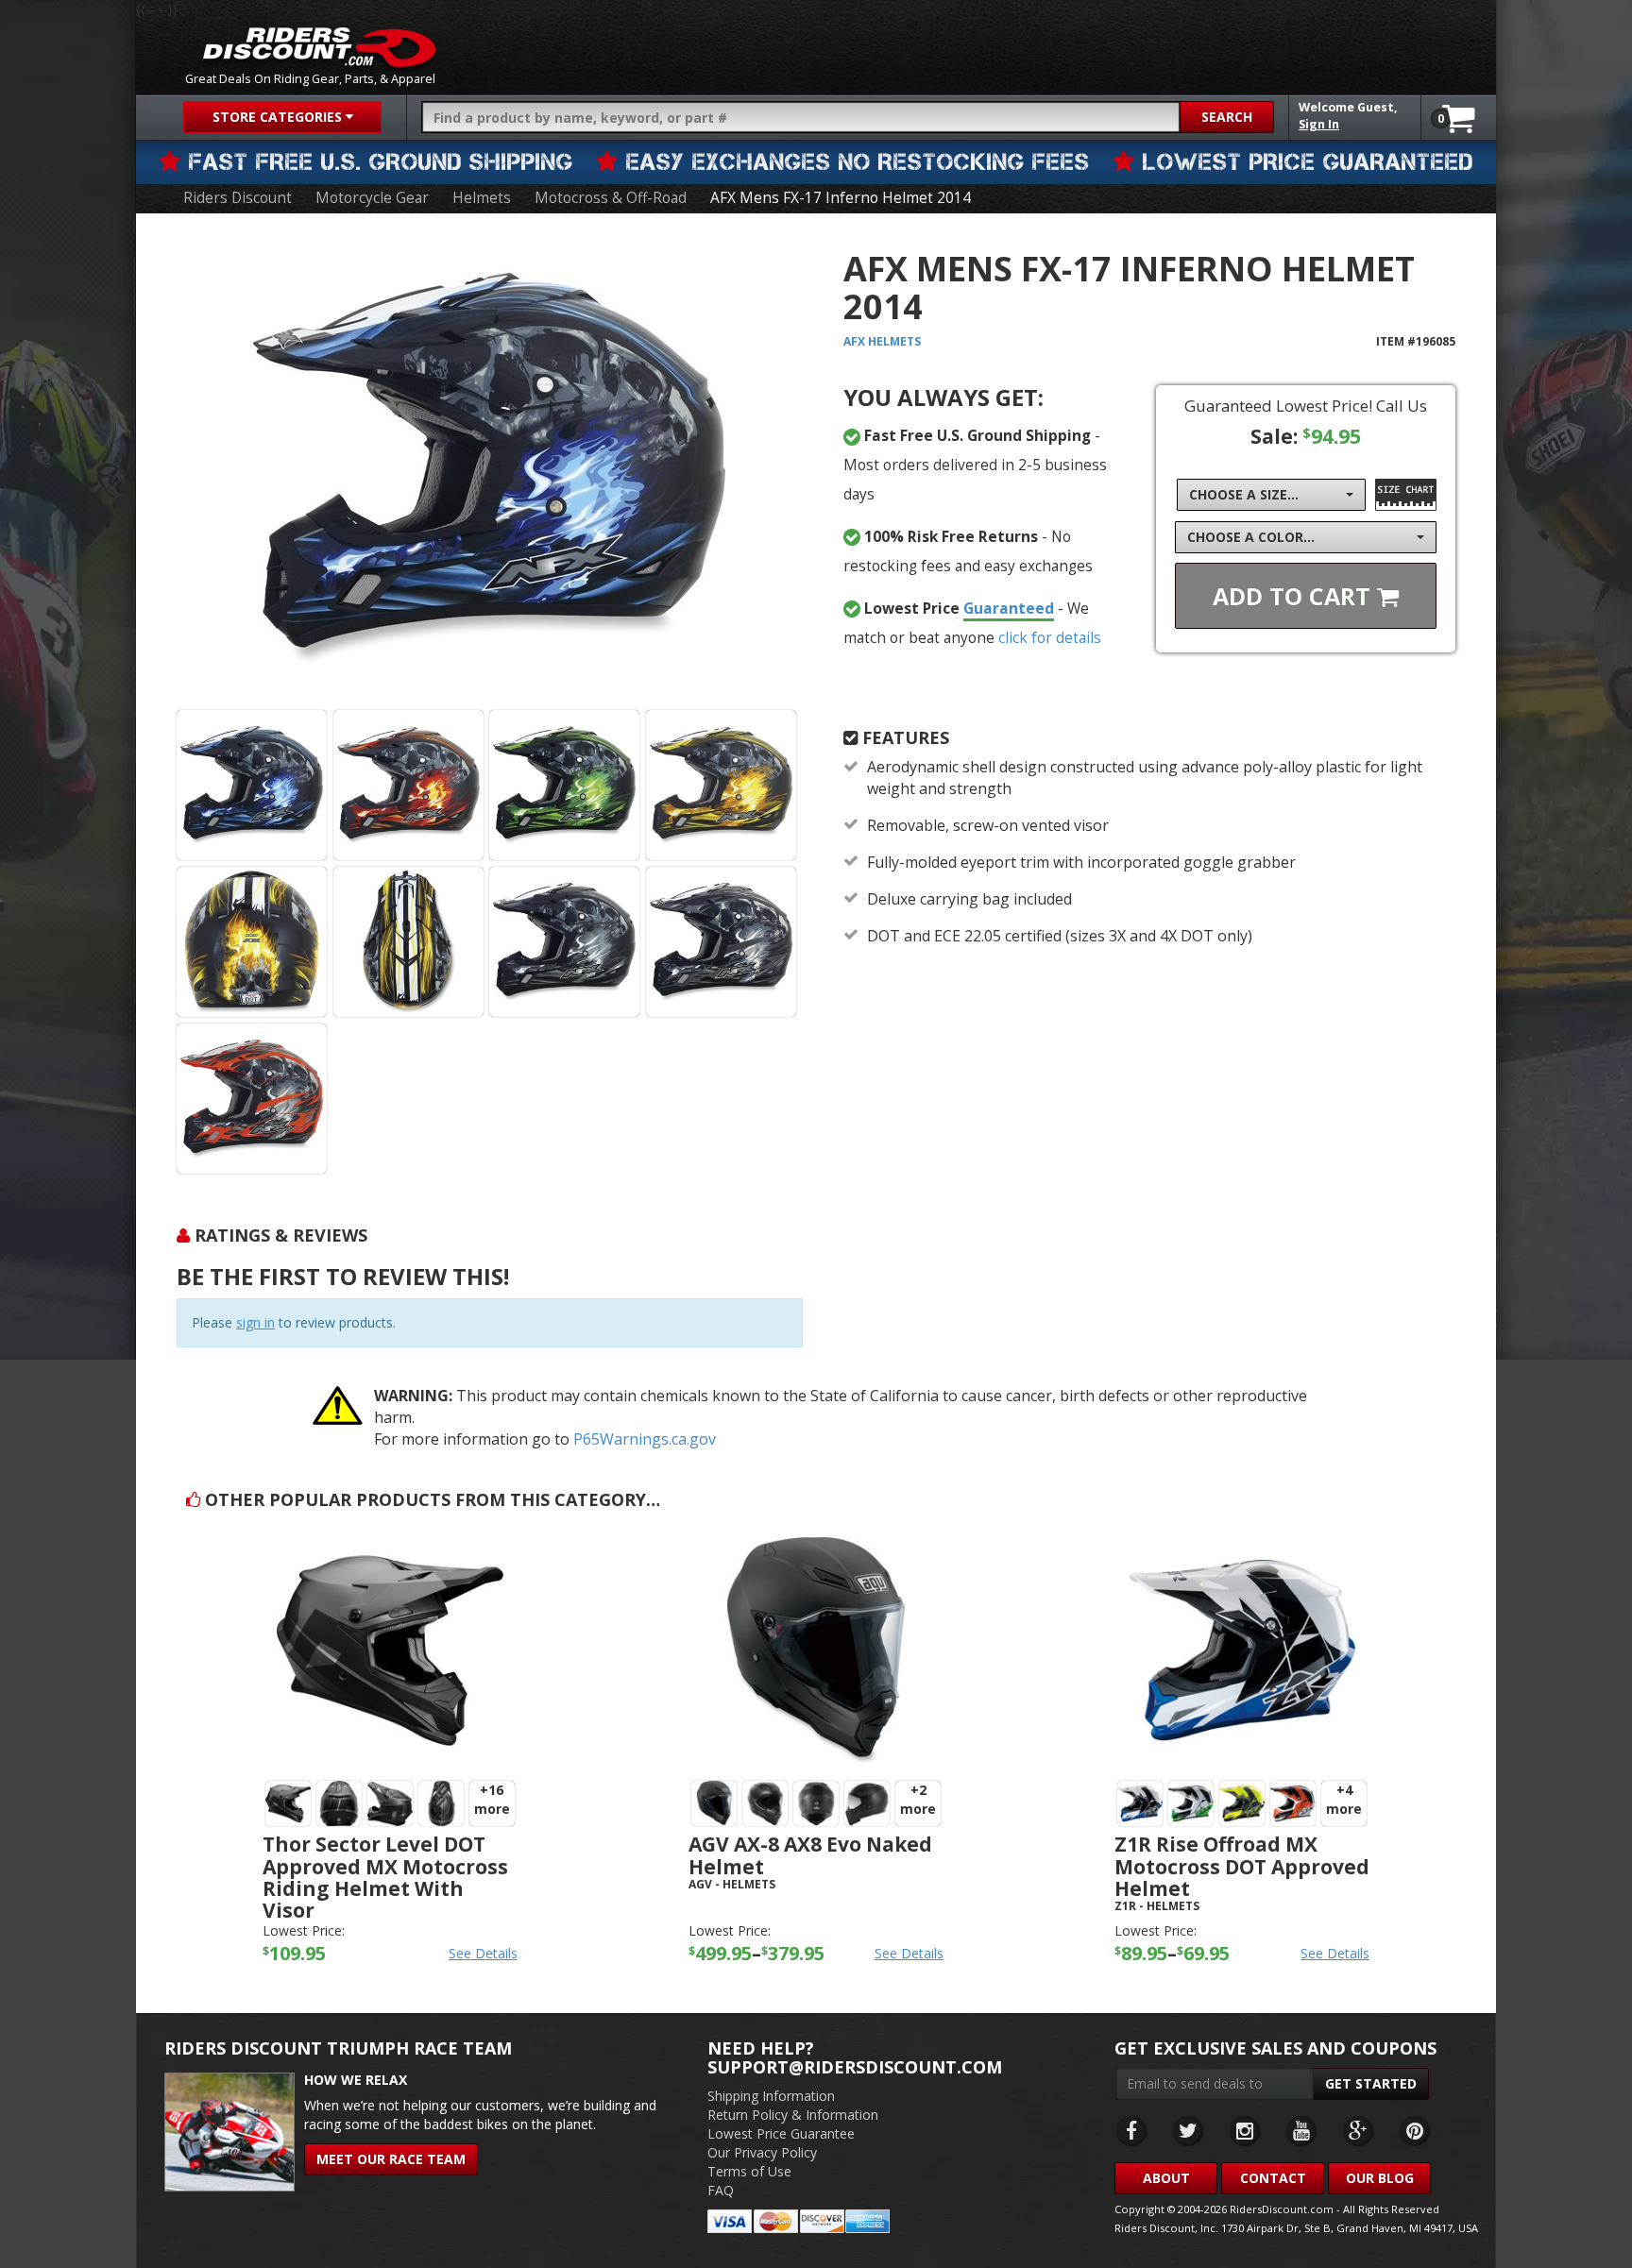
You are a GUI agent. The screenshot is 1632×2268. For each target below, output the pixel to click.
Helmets (482, 198)
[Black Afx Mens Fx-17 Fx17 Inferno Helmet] (564, 942)
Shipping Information (771, 2096)
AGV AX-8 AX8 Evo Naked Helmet (810, 1855)
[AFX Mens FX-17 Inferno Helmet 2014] (489, 468)
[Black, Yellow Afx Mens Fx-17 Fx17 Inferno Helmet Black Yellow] (721, 785)
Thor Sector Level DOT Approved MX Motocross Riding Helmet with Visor (385, 1877)
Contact (1273, 2178)
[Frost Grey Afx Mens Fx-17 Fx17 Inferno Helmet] (721, 942)
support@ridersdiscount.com (855, 2067)
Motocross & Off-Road (611, 198)
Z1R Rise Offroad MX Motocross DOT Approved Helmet (1242, 1866)
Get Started (1371, 2083)
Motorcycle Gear (372, 198)
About (1166, 2178)
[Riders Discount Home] (319, 47)
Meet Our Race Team (391, 2159)
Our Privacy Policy (762, 2152)
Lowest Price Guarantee (781, 2133)
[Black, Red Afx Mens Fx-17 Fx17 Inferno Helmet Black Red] (408, 785)
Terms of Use (749, 2171)
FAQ (721, 2190)
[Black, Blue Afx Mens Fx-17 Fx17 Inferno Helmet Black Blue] (252, 785)
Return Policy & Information (793, 2115)
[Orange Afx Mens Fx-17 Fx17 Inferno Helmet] (252, 1099)
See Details (483, 1953)
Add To (1295, 596)
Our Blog (1380, 2178)
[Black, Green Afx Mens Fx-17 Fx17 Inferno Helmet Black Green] (564, 785)
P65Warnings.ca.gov (645, 1439)
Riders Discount (238, 198)
